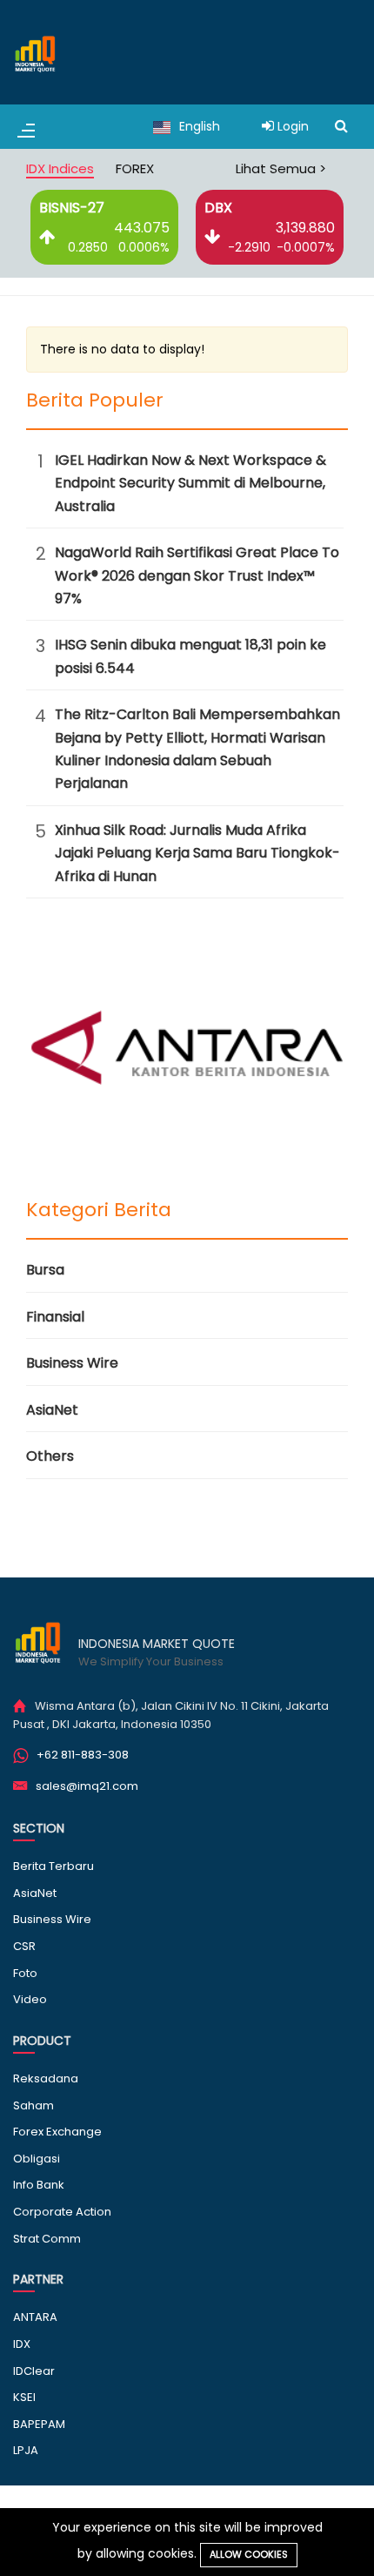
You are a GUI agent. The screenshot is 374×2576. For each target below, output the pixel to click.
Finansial (55, 1317)
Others (50, 1456)
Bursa (45, 1270)
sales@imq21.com (87, 1786)
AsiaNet (52, 1410)
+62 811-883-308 (83, 1755)
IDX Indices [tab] (60, 168)
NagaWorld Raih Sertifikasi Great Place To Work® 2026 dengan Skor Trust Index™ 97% (197, 575)
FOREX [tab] (135, 168)
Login (291, 126)
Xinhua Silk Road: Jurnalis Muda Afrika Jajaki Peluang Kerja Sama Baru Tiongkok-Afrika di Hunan (197, 853)
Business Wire (72, 1363)
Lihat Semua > (281, 168)
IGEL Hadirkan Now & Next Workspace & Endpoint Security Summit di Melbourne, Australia (190, 483)
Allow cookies (249, 2554)
